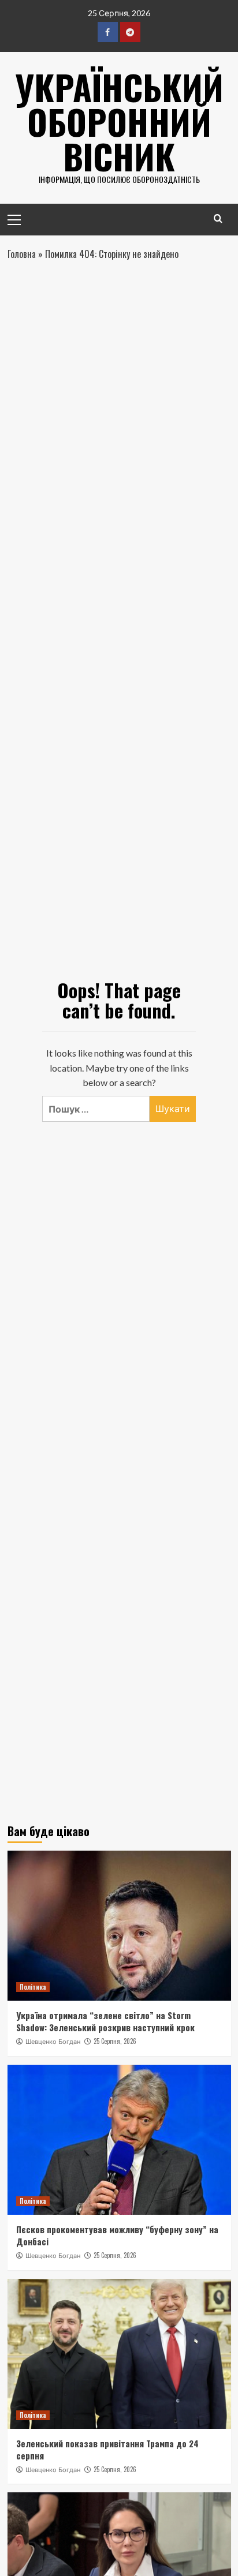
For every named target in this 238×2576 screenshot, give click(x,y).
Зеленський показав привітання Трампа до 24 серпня (107, 2449)
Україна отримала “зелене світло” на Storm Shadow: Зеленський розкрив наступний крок (105, 2021)
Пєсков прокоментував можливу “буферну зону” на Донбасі (117, 2235)
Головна (22, 254)
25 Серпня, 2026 (115, 2041)
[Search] (218, 218)
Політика (33, 1987)
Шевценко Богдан (53, 2042)
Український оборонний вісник (119, 121)
